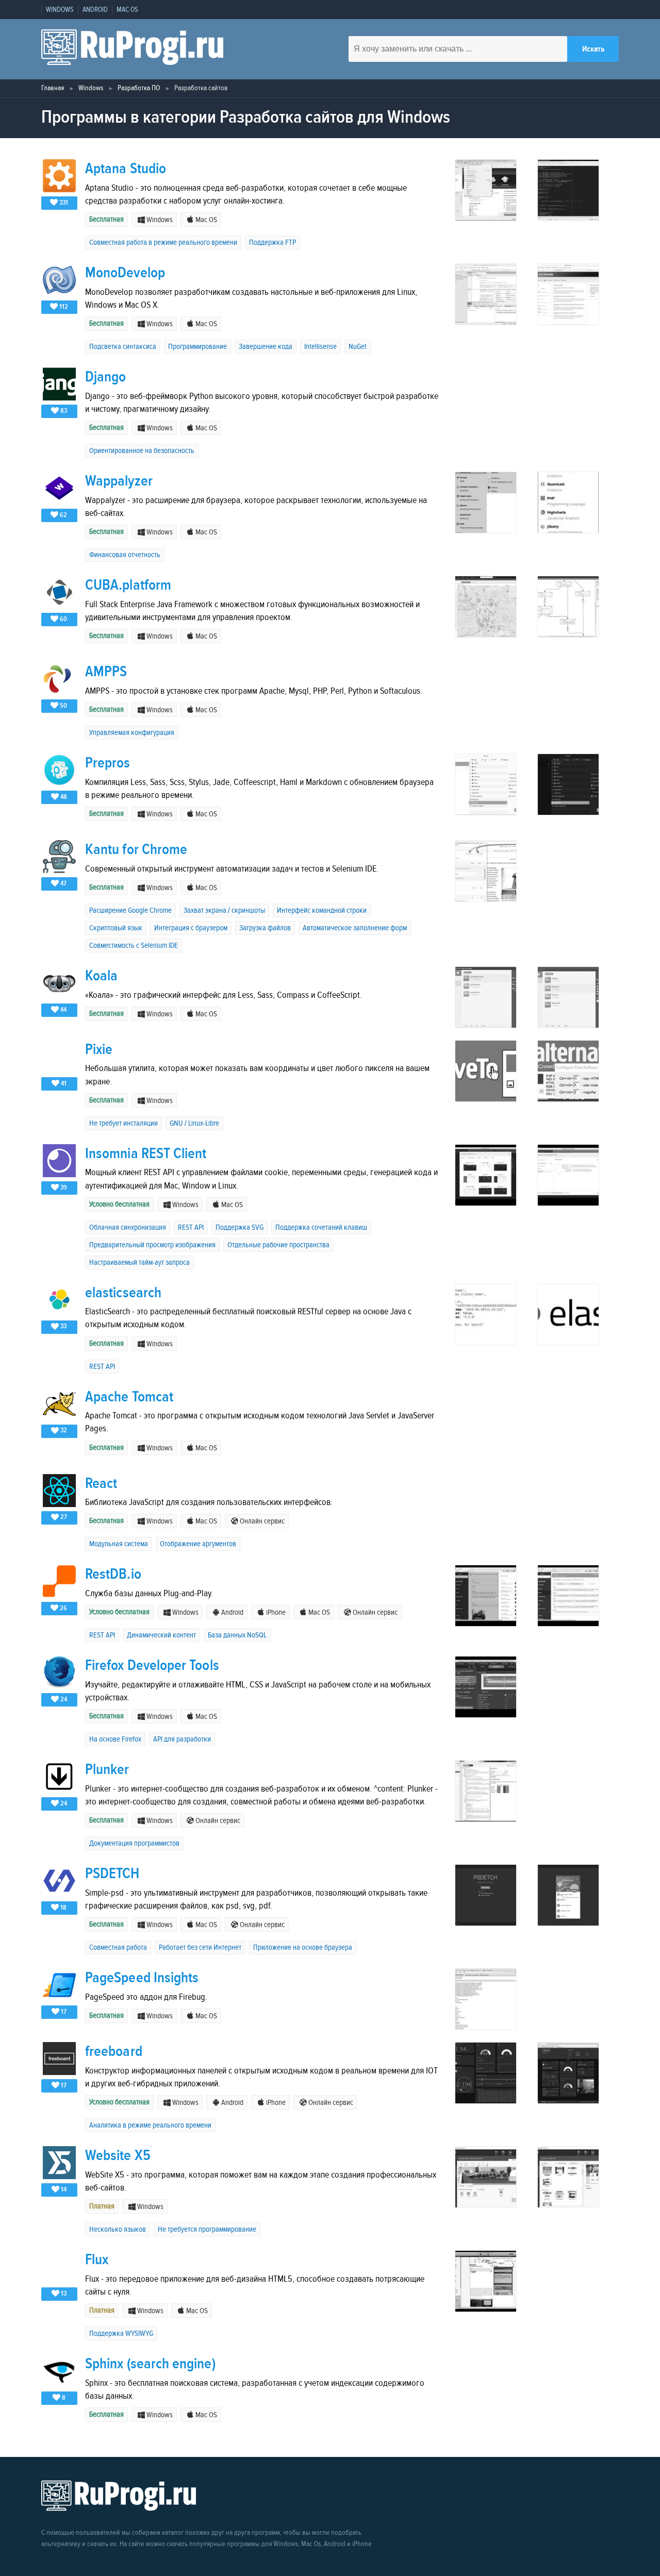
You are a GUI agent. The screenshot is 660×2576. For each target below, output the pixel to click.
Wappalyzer (119, 481)
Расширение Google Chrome (130, 910)
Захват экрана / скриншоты (224, 910)
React (101, 1484)
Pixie (99, 1050)
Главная (53, 88)
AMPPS (106, 672)
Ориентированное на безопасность (142, 451)
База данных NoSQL (237, 1635)
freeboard (114, 2052)
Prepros (108, 763)
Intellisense (320, 347)
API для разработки (182, 1739)
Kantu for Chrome (136, 850)
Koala (101, 976)
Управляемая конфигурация (132, 733)
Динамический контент (161, 1635)
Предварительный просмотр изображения (152, 1245)
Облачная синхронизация (128, 1227)
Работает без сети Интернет (200, 1947)
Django (105, 377)
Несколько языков (118, 2229)
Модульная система (119, 1544)
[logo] (132, 49)
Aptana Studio (126, 169)
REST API (191, 1227)
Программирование (197, 347)
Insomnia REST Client (146, 1154)
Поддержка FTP (273, 242)
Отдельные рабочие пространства (278, 1245)
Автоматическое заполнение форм (355, 928)
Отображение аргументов (198, 1544)
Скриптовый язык (116, 928)
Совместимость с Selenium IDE (134, 946)
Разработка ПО (139, 88)
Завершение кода (266, 347)
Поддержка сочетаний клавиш (321, 1227)
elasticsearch (123, 1293)
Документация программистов (134, 1843)
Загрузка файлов (265, 928)
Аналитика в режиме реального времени (150, 2125)
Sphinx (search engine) (150, 2364)
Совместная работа (118, 1947)
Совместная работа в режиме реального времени (163, 242)
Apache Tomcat (129, 1397)
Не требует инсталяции (123, 1123)
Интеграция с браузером (191, 928)
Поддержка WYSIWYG (121, 2334)
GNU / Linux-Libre (194, 1123)
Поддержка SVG (240, 1227)
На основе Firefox (115, 1739)
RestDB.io (113, 1574)
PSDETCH (112, 1874)
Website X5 (118, 2156)
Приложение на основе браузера (303, 1947)
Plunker (107, 1770)
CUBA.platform (128, 585)
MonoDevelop (125, 273)
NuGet (358, 347)
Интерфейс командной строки (322, 910)
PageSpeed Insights (142, 1978)
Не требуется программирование (207, 2229)
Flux (97, 2260)
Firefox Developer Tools (152, 1666)
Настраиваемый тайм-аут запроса (139, 1262)
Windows (91, 88)
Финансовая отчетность (125, 555)
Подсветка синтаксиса (123, 347)
